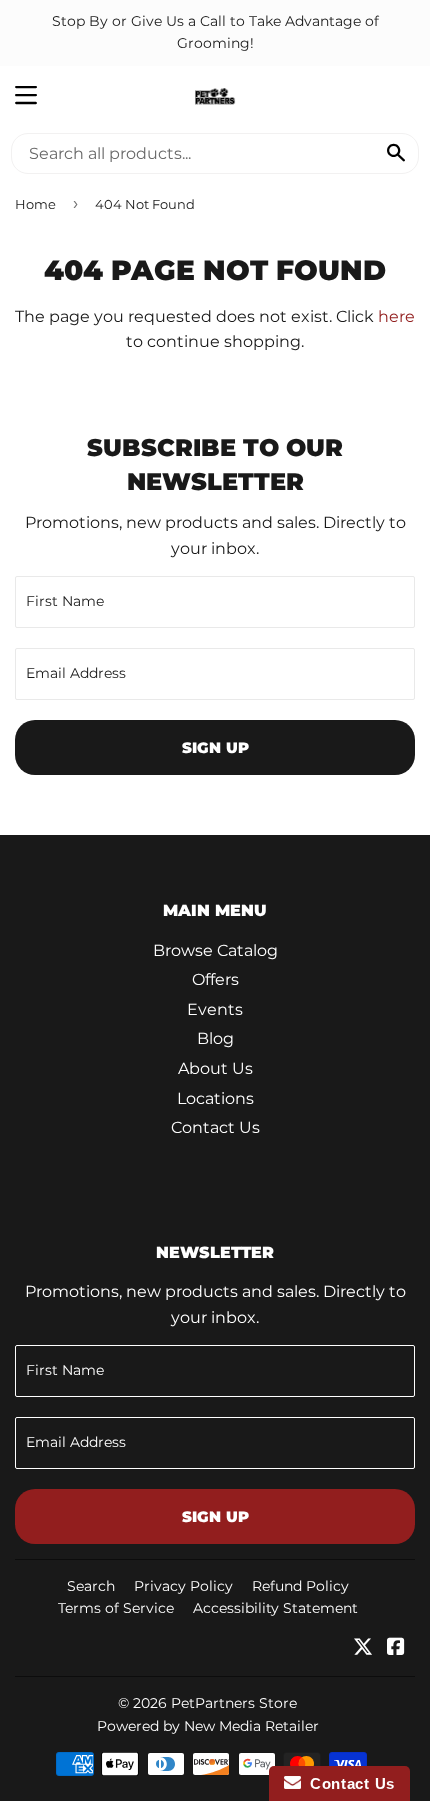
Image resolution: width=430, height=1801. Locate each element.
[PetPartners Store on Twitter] (363, 1648)
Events (215, 1009)
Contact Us (215, 1127)
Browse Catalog (215, 950)
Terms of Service (116, 1608)
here (396, 316)
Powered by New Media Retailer (208, 1726)
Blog (215, 1038)
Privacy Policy (183, 1586)
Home (35, 204)
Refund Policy (300, 1586)
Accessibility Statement (275, 1608)
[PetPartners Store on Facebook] (396, 1648)
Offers (215, 979)
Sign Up (215, 747)
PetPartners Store (234, 1703)
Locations (215, 1098)
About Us (215, 1068)
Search (91, 1586)
